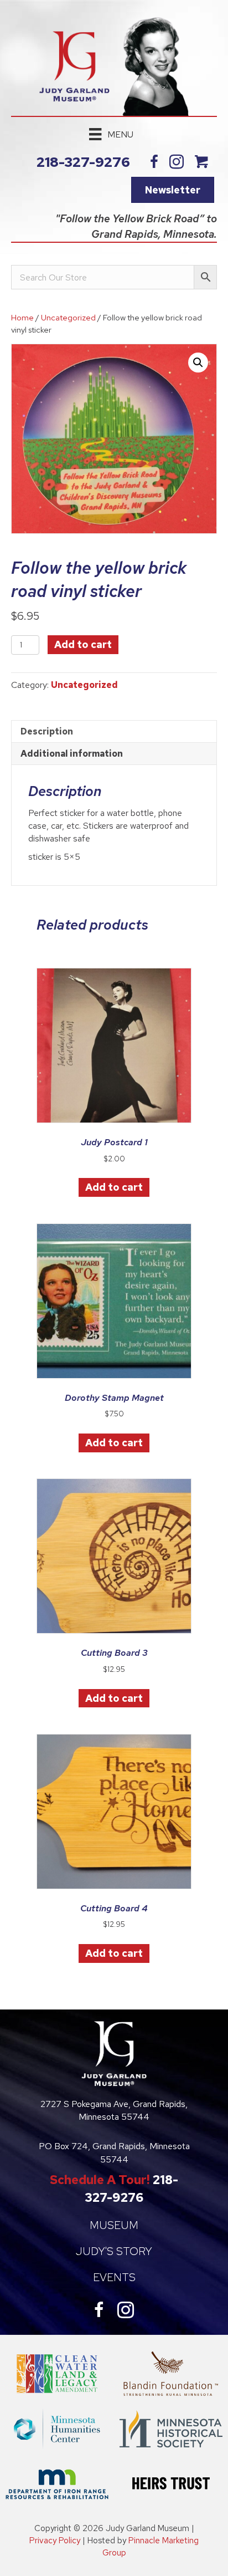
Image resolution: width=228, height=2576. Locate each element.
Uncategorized (68, 317)
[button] (198, 363)
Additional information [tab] (72, 754)
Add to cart (83, 644)
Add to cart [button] (114, 1187)
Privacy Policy (55, 2541)
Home (22, 317)
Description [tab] (47, 731)
